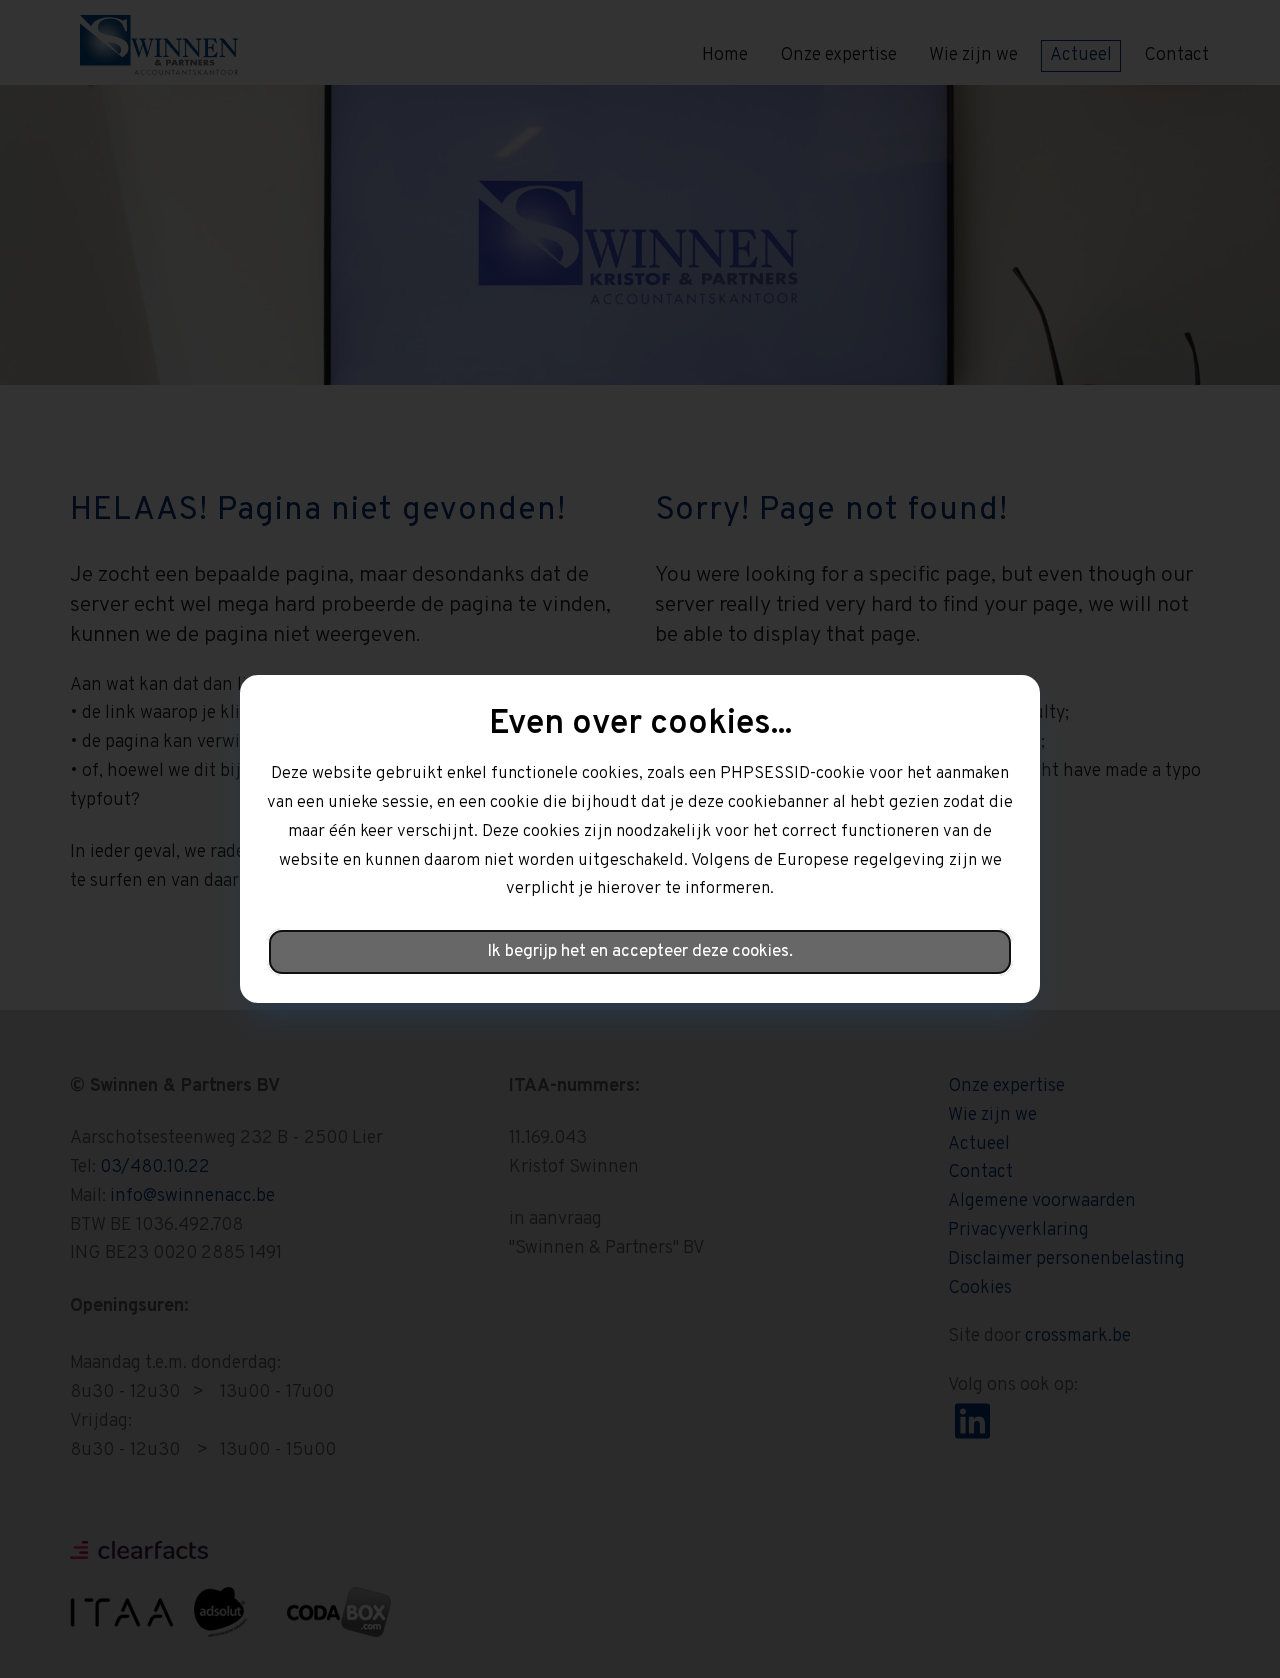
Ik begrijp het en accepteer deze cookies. (640, 952)
